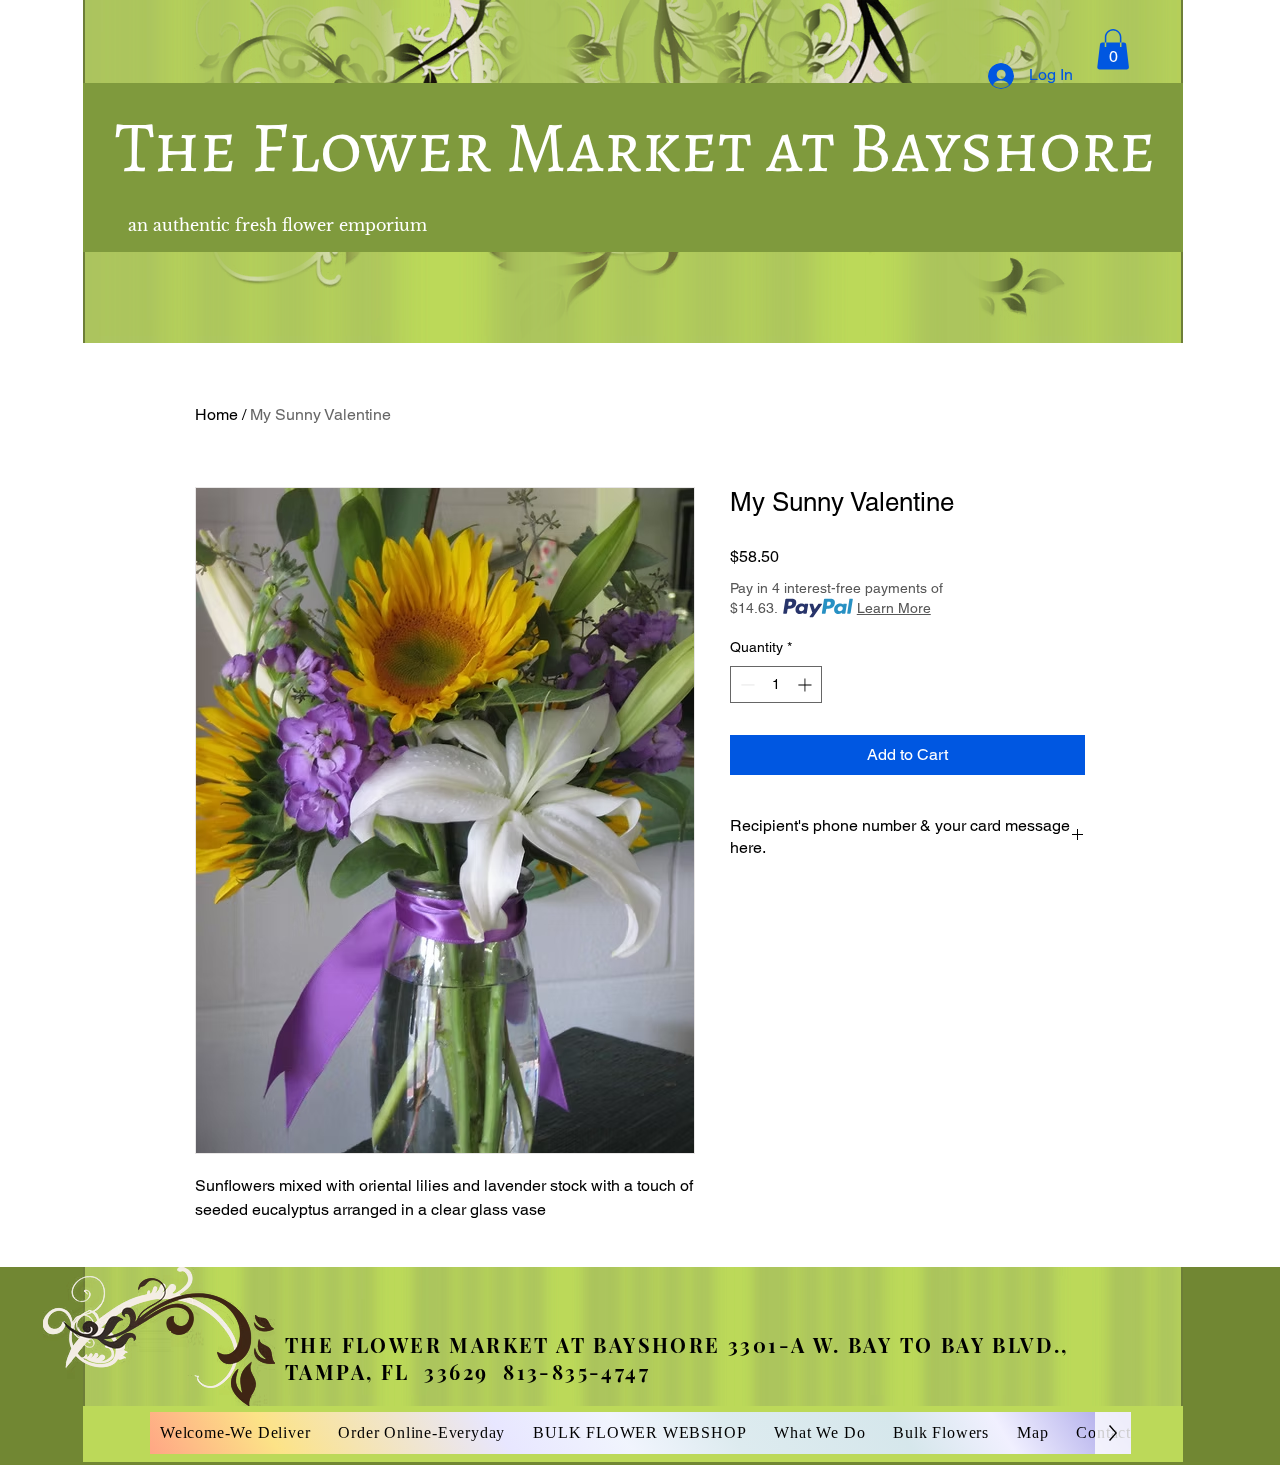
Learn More (894, 608)
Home (216, 414)
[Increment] (806, 684)
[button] (1113, 49)
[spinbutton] (776, 684)
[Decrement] (745, 684)
